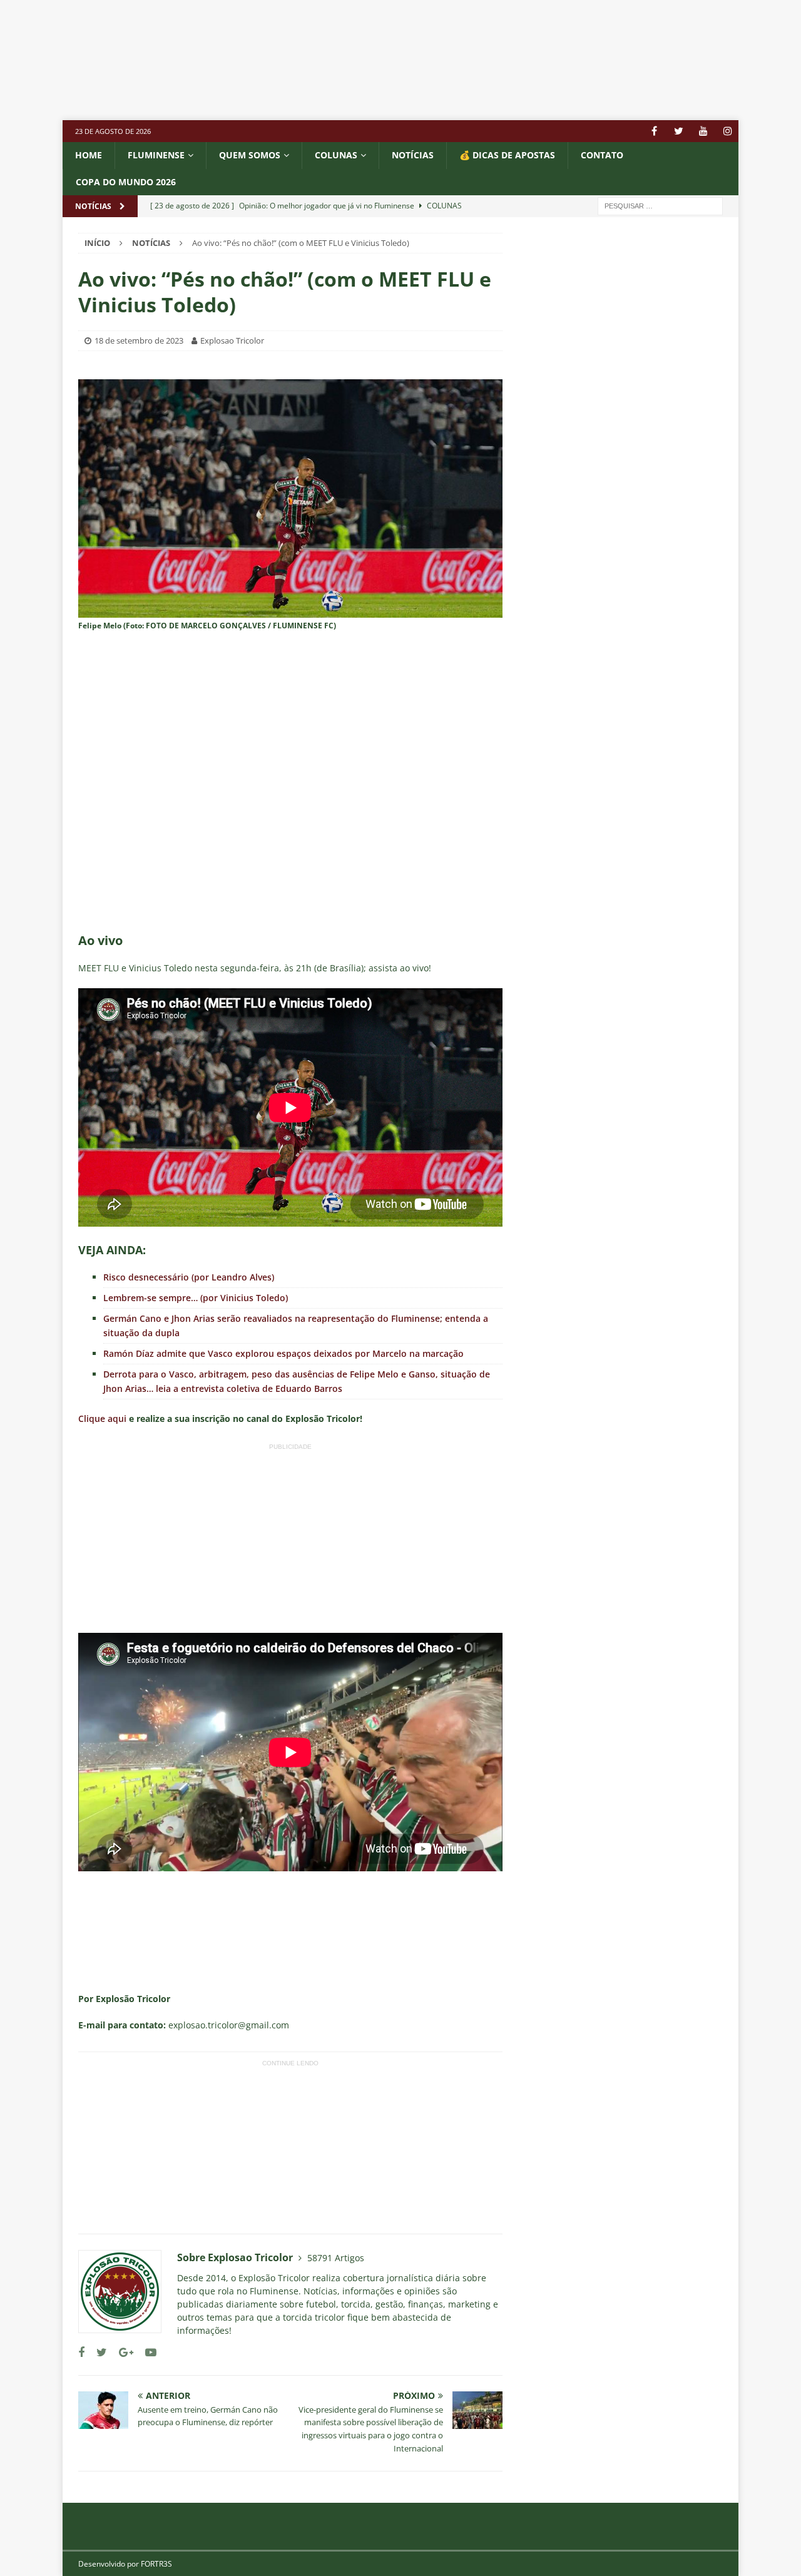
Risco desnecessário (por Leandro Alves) (189, 1277)
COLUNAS (336, 155)
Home (89, 155)
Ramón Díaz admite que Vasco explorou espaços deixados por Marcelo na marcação (283, 1353)
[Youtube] (703, 131)
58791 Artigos (336, 2258)
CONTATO (602, 155)
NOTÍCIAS (413, 155)
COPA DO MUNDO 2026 (126, 182)
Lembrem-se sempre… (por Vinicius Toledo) (196, 1298)
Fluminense (156, 155)
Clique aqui (102, 1418)
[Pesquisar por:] (660, 205)
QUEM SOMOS (250, 155)
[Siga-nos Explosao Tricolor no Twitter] (97, 2352)
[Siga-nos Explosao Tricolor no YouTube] (146, 2352)
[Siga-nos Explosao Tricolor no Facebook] (81, 2352)
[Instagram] (727, 131)
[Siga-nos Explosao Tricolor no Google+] (121, 2352)
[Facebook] (654, 131)
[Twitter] (679, 131)
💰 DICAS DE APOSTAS (507, 155)
